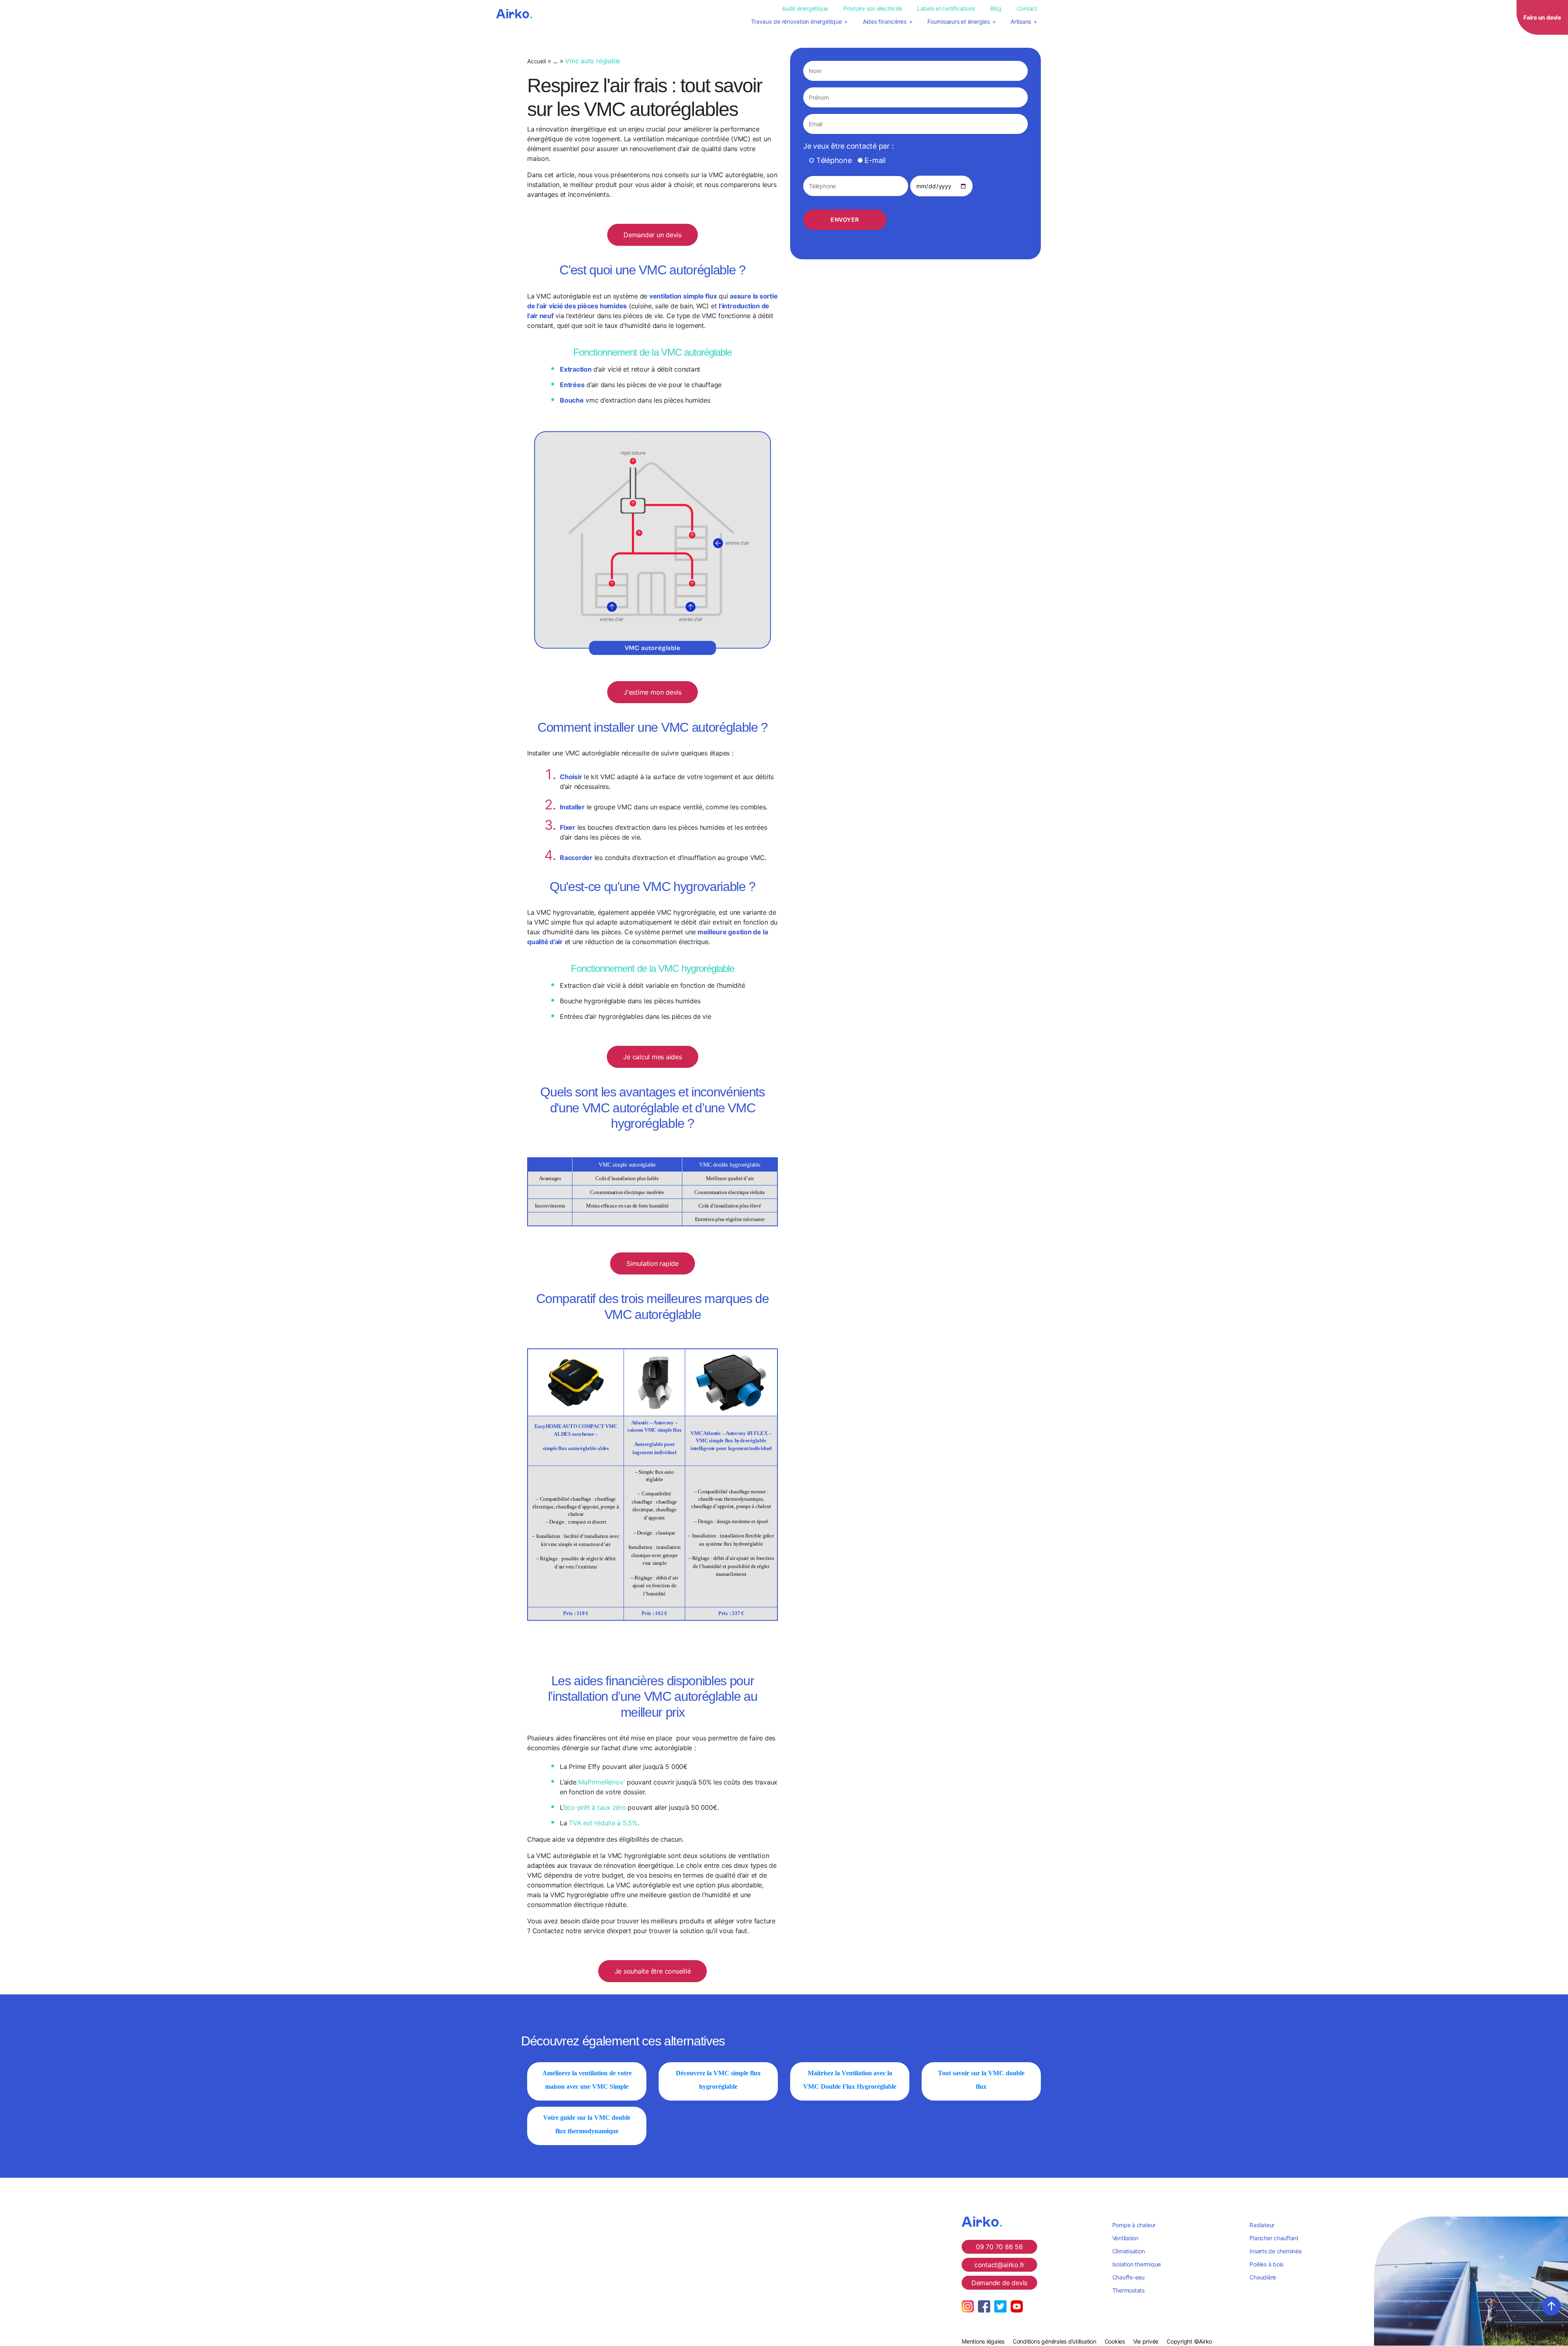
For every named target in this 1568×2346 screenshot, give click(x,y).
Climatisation (1129, 2251)
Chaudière (1263, 2277)
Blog (996, 8)
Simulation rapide (653, 1263)
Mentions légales (983, 2341)
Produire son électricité (873, 8)
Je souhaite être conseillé (653, 1971)
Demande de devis (999, 2283)
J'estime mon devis (653, 692)
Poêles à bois (1266, 2264)
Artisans (1021, 21)
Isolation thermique (1137, 2264)
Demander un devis (653, 235)
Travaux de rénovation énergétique (796, 21)
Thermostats (1128, 2290)
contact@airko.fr (999, 2265)
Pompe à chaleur (1134, 2225)
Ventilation (1125, 2238)
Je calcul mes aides (652, 1057)
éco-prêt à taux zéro (595, 1807)
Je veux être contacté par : (849, 146)
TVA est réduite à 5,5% (603, 1823)
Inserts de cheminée (1275, 2251)
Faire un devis (1542, 17)
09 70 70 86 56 (999, 2247)
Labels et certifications (946, 8)
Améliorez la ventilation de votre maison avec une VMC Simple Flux (587, 2086)
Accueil (536, 61)
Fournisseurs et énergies (958, 21)
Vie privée (1146, 2341)
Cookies (1115, 2341)
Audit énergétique (805, 8)
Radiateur (1262, 2225)
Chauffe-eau (1128, 2277)
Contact (1027, 8)
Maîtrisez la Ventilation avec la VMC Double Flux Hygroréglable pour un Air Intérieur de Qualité (850, 2086)
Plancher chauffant (1274, 2238)
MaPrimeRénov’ (601, 1782)
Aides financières (885, 21)
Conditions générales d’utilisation (1055, 2341)
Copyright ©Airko (1189, 2341)
